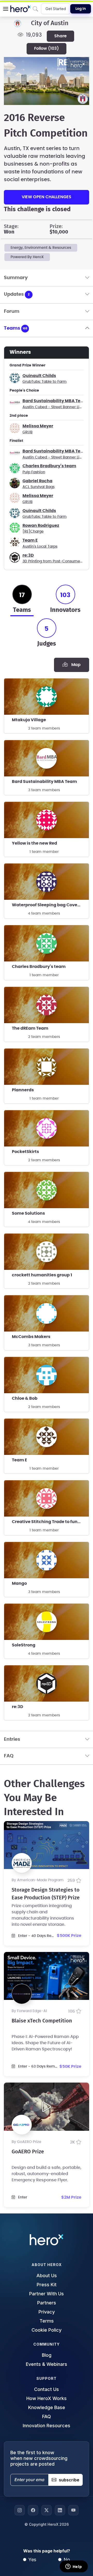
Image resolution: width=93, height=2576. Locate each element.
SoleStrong (24, 1645)
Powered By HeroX (27, 257)
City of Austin (50, 23)
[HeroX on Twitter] (47, 2510)
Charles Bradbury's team (49, 466)
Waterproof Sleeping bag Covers (47, 905)
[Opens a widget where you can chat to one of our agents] (74, 2567)
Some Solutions (28, 1213)
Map (75, 665)
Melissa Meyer (38, 426)
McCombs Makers (31, 1337)
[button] (6, 9)
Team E (30, 540)
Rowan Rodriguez (41, 526)
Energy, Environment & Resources (41, 248)
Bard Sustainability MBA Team (55, 401)
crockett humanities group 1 (42, 1275)
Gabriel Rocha (37, 481)
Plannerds (23, 1090)
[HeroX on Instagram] (20, 2510)
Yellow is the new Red (34, 843)
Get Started (56, 9)
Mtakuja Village (29, 720)
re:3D (28, 555)
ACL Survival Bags (38, 487)
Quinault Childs (39, 376)
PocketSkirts (25, 1152)
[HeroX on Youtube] (73, 2510)
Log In (81, 9)
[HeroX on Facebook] (33, 2510)
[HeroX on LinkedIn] (60, 2510)
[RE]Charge (33, 532)
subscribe (69, 2480)
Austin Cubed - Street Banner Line (53, 407)
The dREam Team (30, 1028)
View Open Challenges (47, 197)
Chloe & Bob (25, 1398)
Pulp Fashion (34, 472)
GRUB (28, 432)
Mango (19, 1583)
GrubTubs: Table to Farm (45, 382)
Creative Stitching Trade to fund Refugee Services (50, 1522)
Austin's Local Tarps (40, 547)
